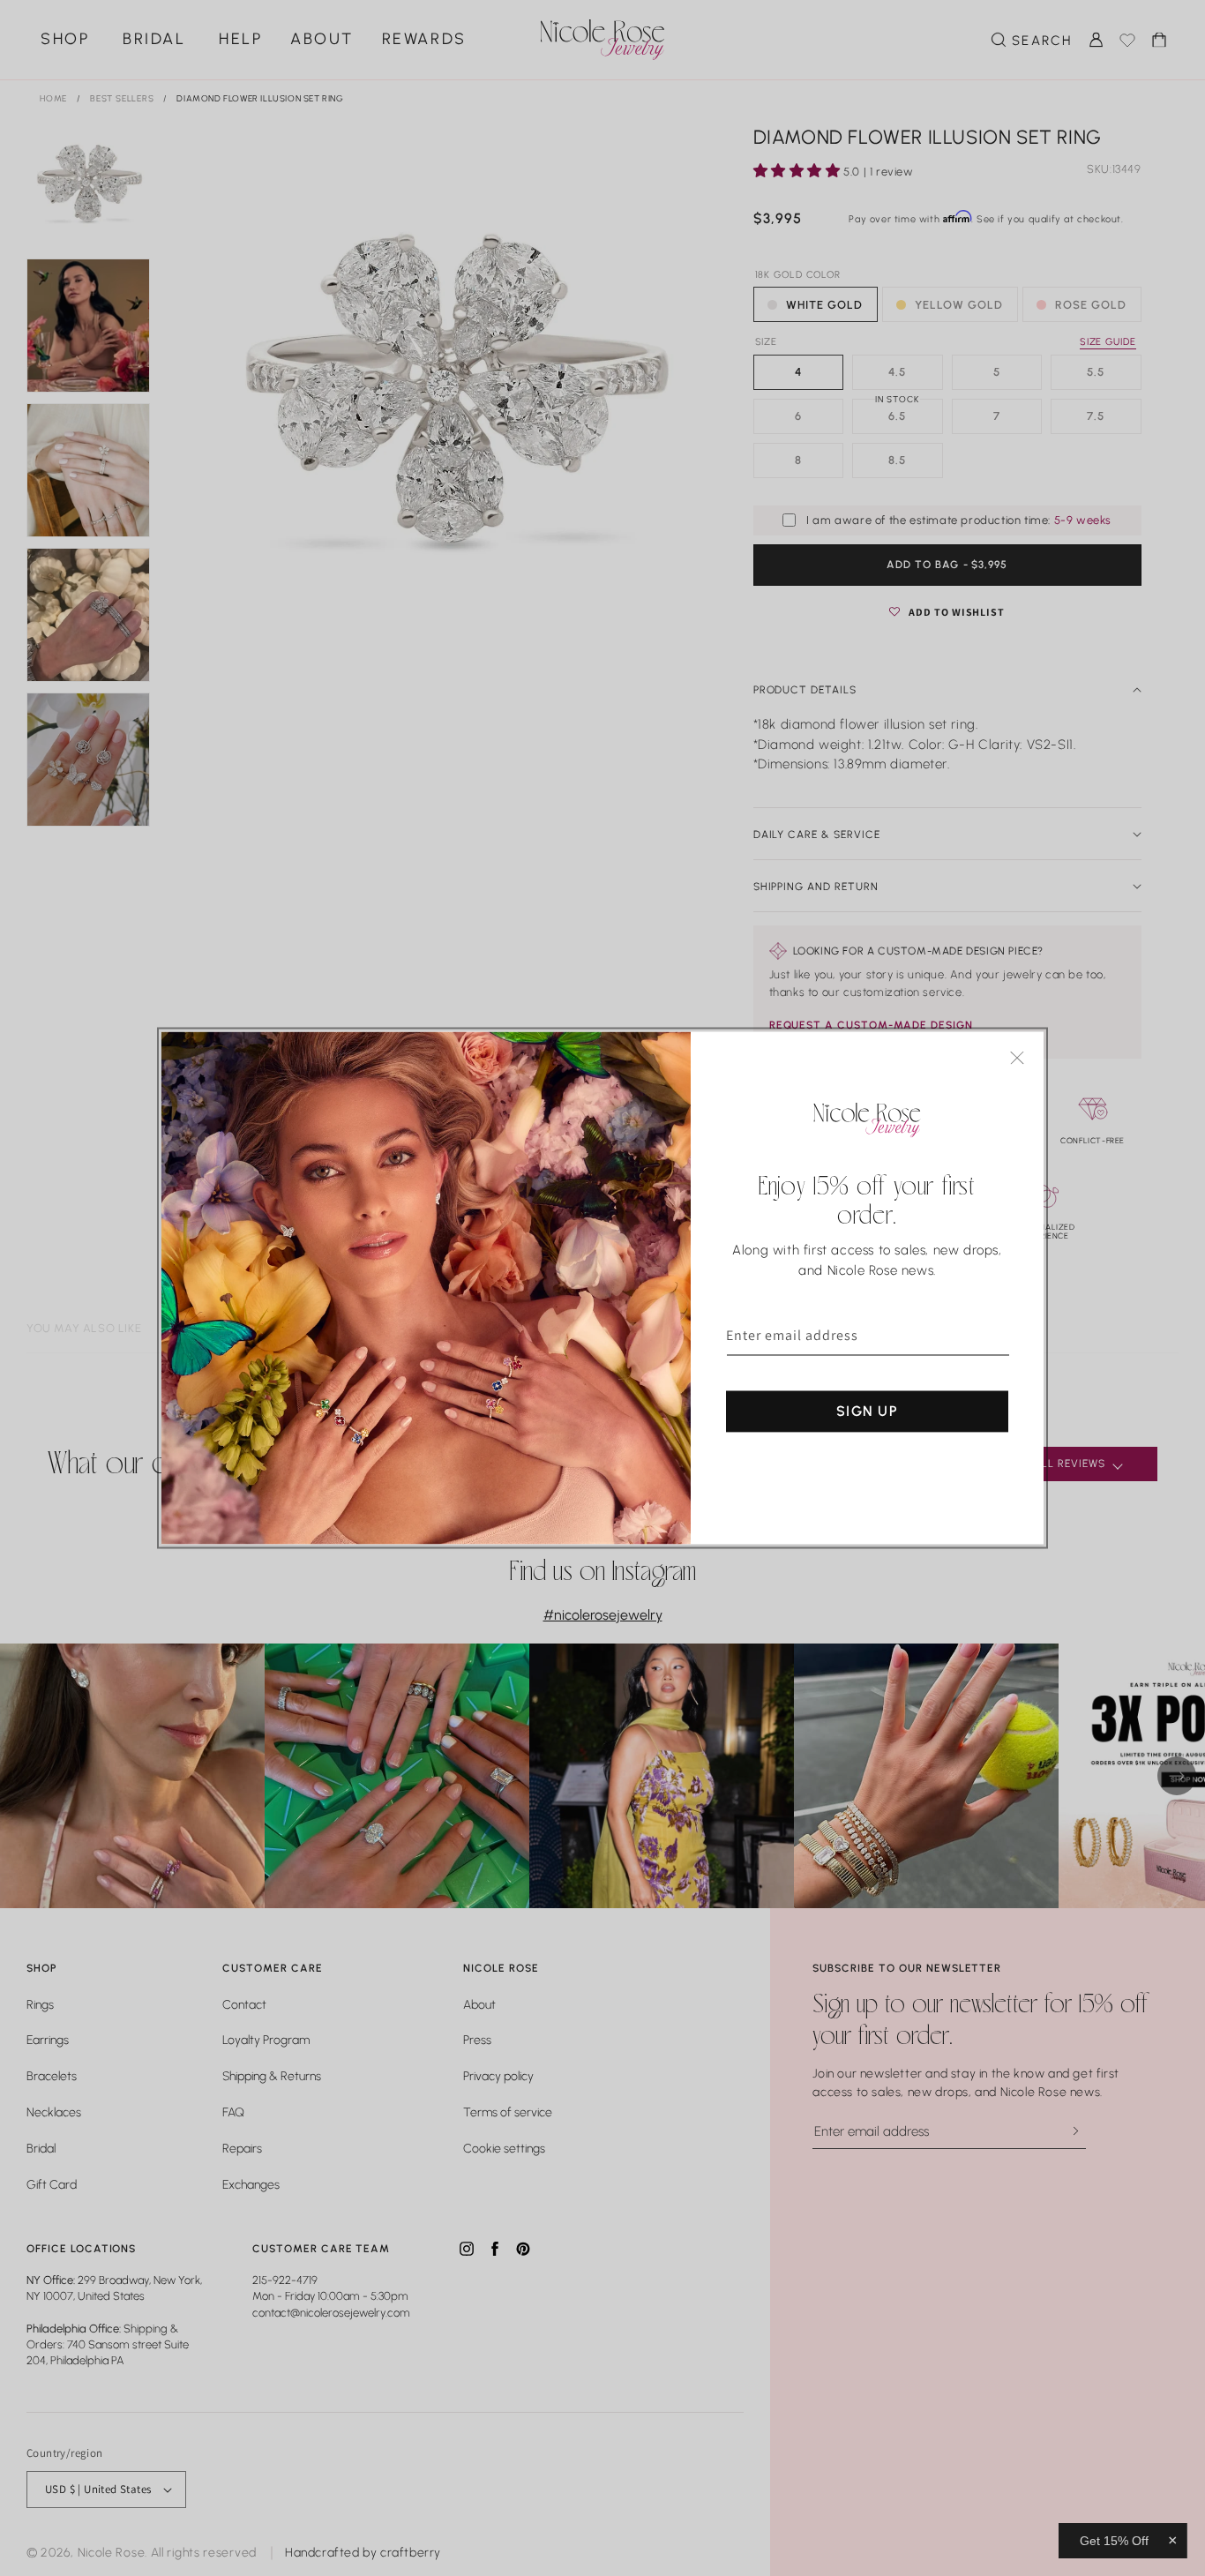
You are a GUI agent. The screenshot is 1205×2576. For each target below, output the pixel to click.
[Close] (1017, 1058)
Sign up (867, 1411)
